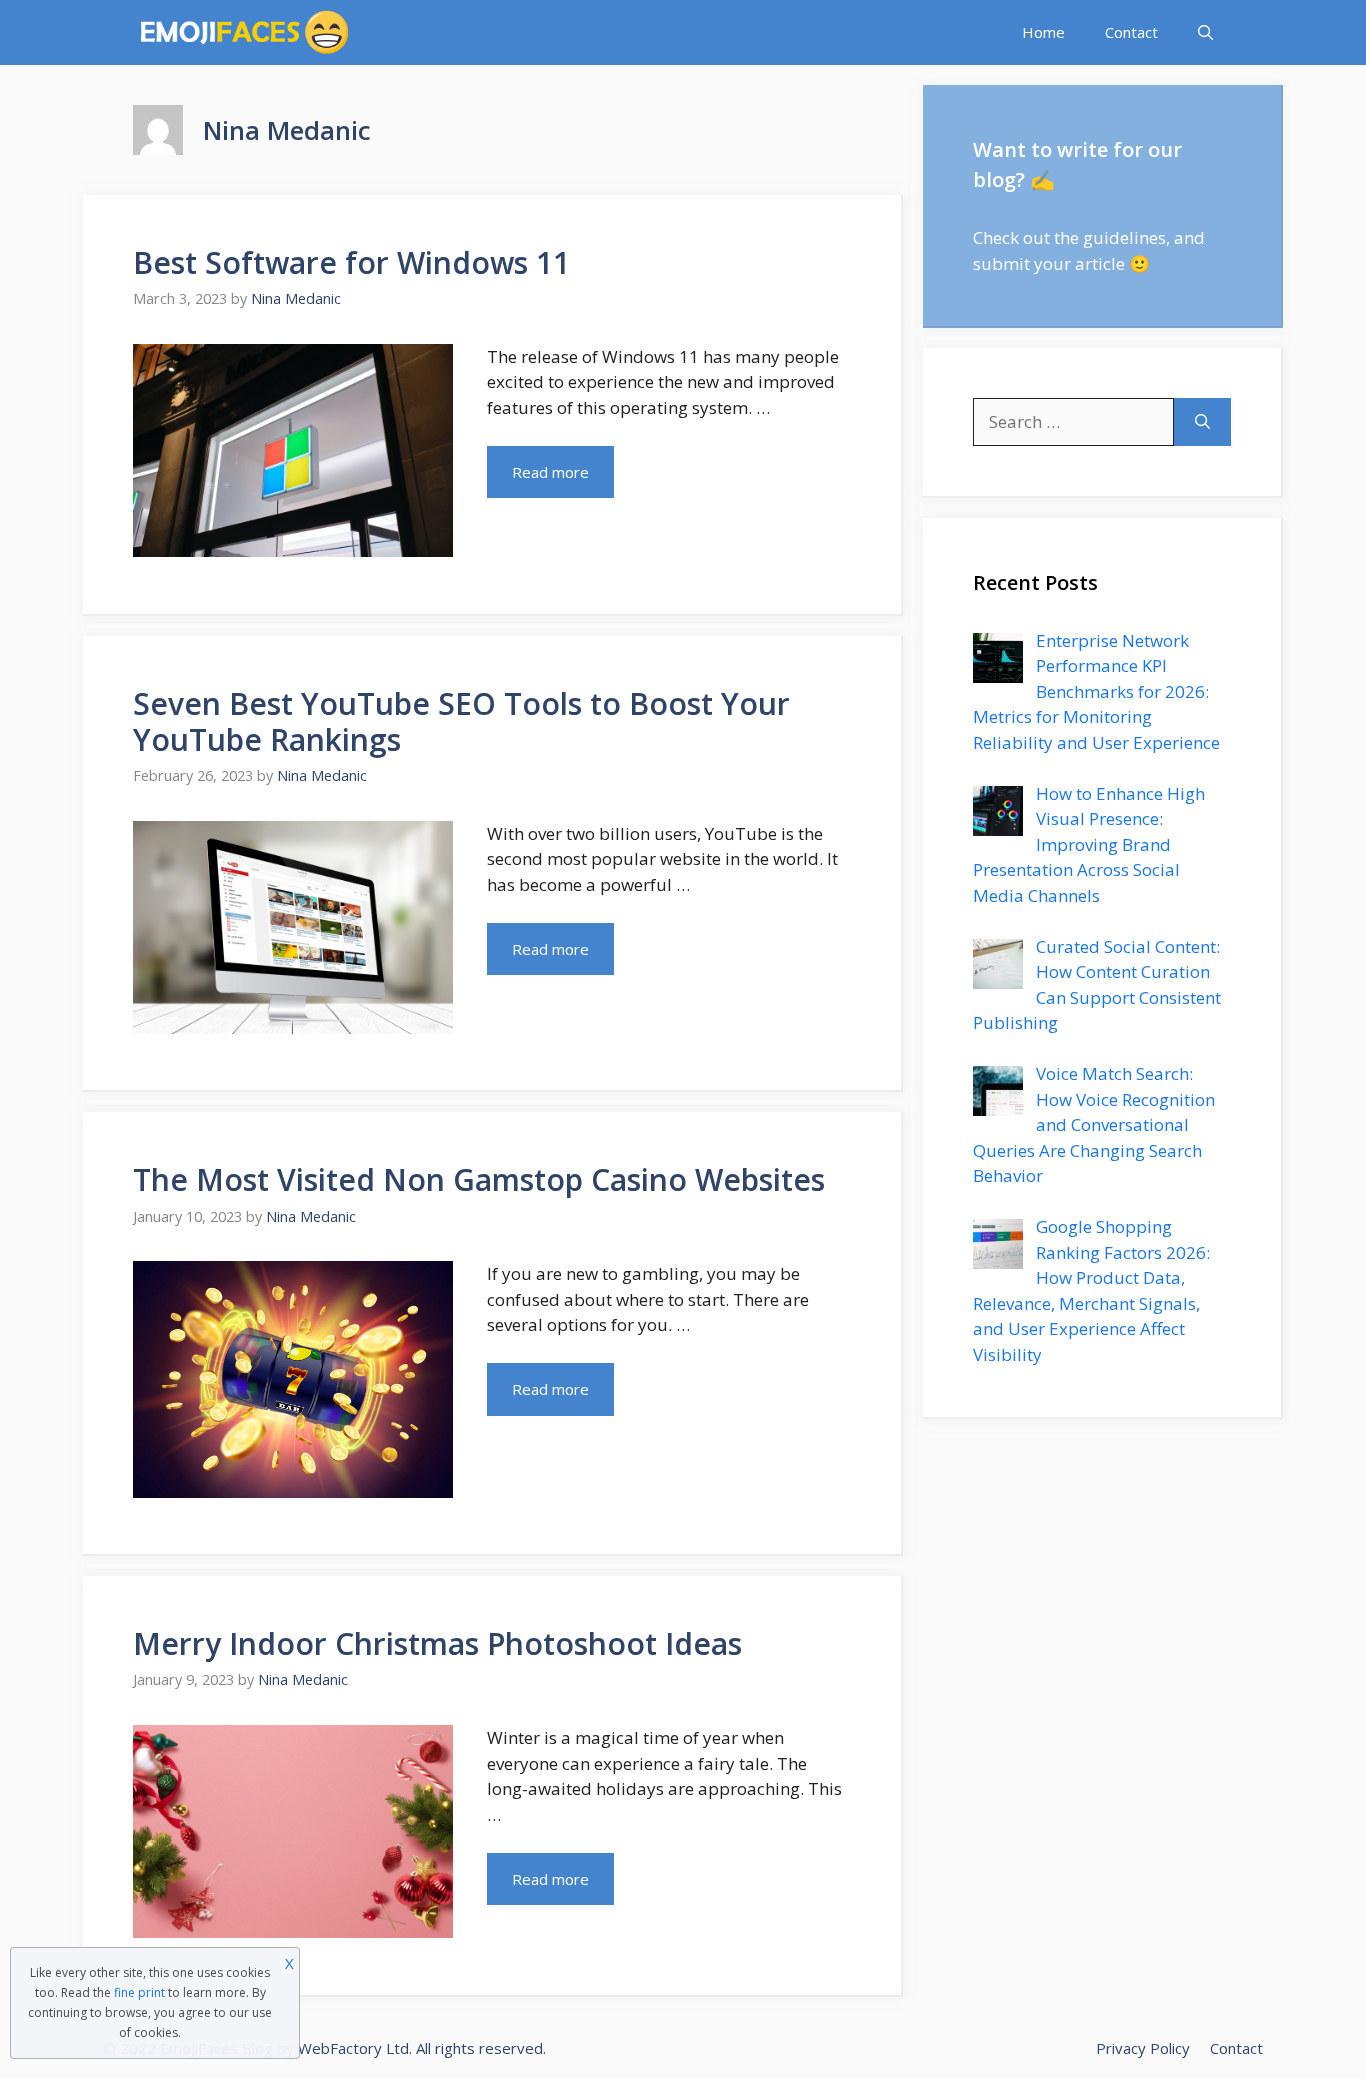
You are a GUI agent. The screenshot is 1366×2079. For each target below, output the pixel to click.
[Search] (1202, 422)
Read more (550, 472)
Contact (1131, 32)
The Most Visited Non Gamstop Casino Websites (479, 1179)
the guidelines (1110, 237)
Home (1043, 32)
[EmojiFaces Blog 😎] (244, 32)
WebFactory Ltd (353, 2048)
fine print (139, 1992)
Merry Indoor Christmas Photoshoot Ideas (437, 1643)
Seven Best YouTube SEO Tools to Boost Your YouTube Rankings (461, 721)
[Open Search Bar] (1205, 32)
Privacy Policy (1143, 2048)
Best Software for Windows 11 (351, 262)
